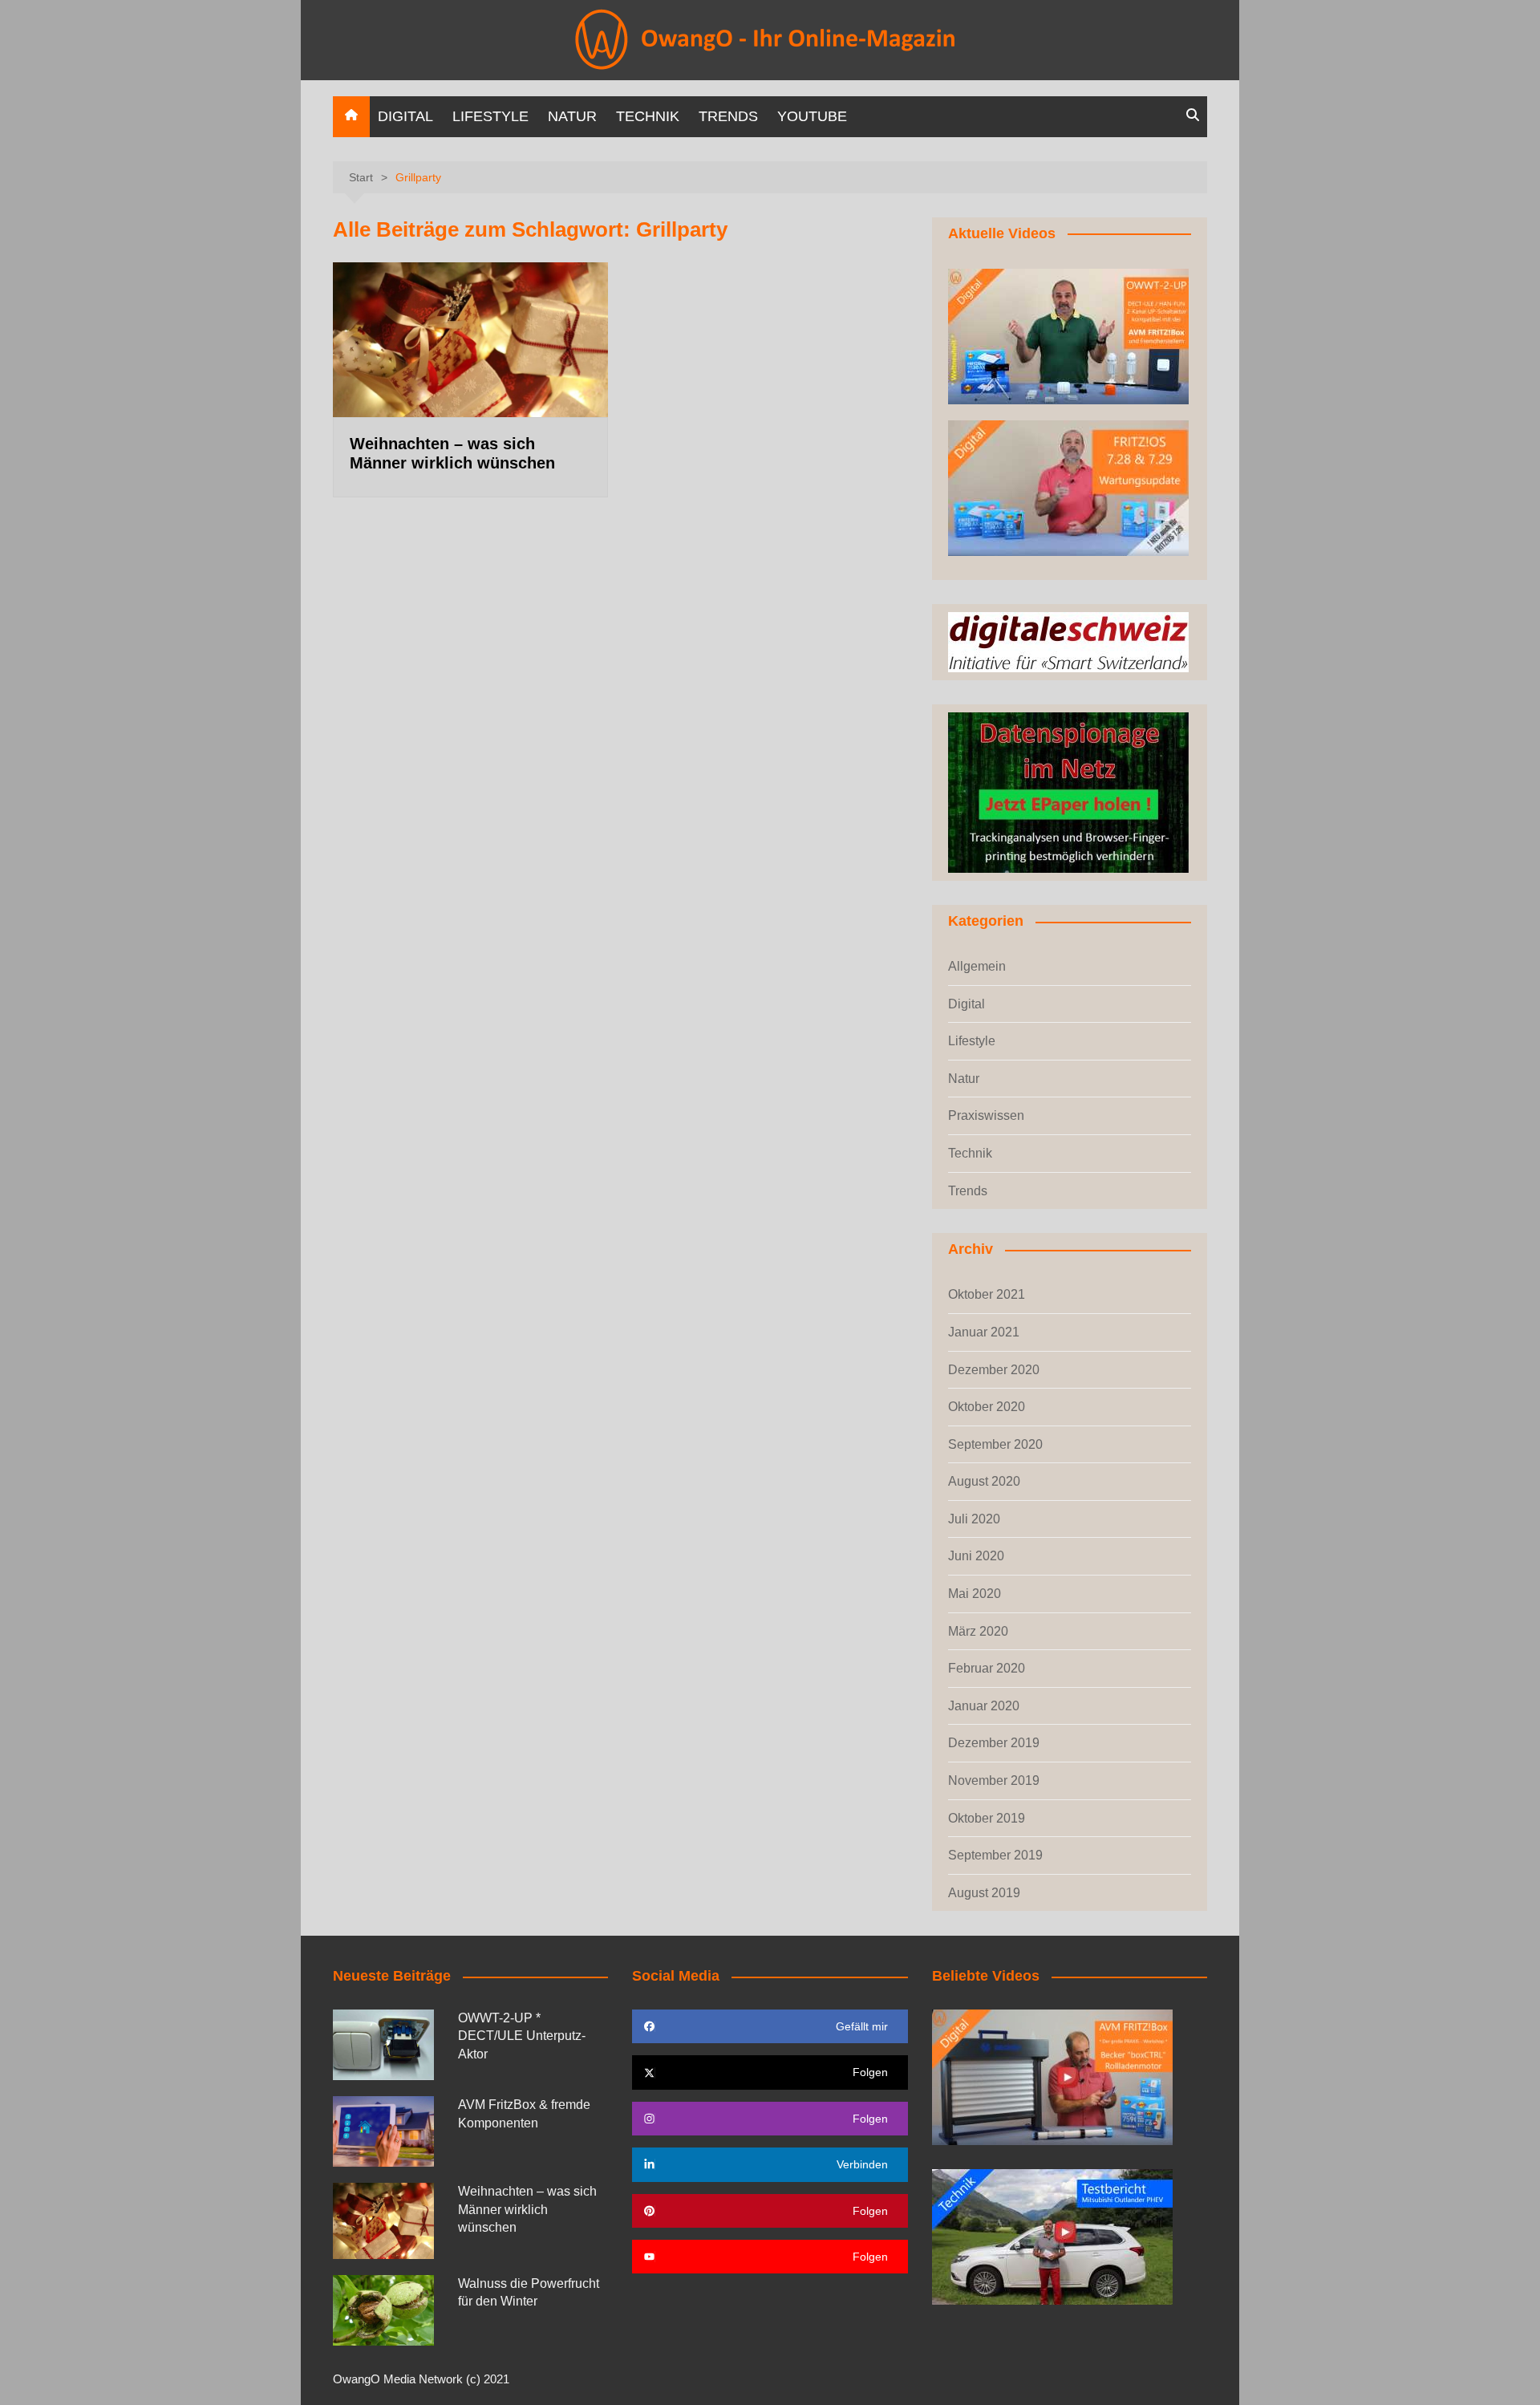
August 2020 (984, 1481)
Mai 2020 (975, 1594)
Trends (728, 116)
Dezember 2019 (994, 1743)
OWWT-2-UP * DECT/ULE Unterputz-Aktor (522, 2036)
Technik (648, 116)
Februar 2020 (987, 1668)
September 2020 (995, 1444)
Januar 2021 (984, 1332)
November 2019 (994, 1780)
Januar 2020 (984, 1706)
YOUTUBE (812, 116)
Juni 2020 (976, 1556)
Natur (572, 116)
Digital (405, 116)
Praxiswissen (986, 1115)
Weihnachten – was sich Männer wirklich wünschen (527, 2209)
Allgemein (977, 966)
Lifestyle (490, 116)
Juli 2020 (974, 1519)
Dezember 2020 (994, 1370)
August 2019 (984, 1893)
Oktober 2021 (987, 1294)
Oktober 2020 (987, 1407)
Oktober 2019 (987, 1818)
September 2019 (995, 1855)
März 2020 (978, 1631)
